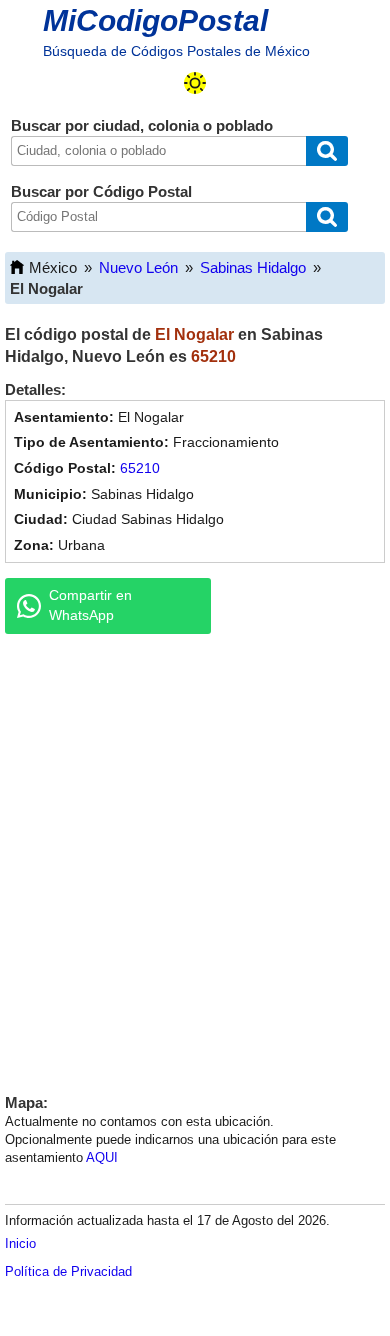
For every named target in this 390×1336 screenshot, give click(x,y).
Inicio (20, 1243)
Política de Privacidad (68, 1271)
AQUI (102, 1157)
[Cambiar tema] (195, 83)
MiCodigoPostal (155, 20)
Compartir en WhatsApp (90, 605)
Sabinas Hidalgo (253, 267)
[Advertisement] (195, 859)
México (53, 267)
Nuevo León (138, 267)
